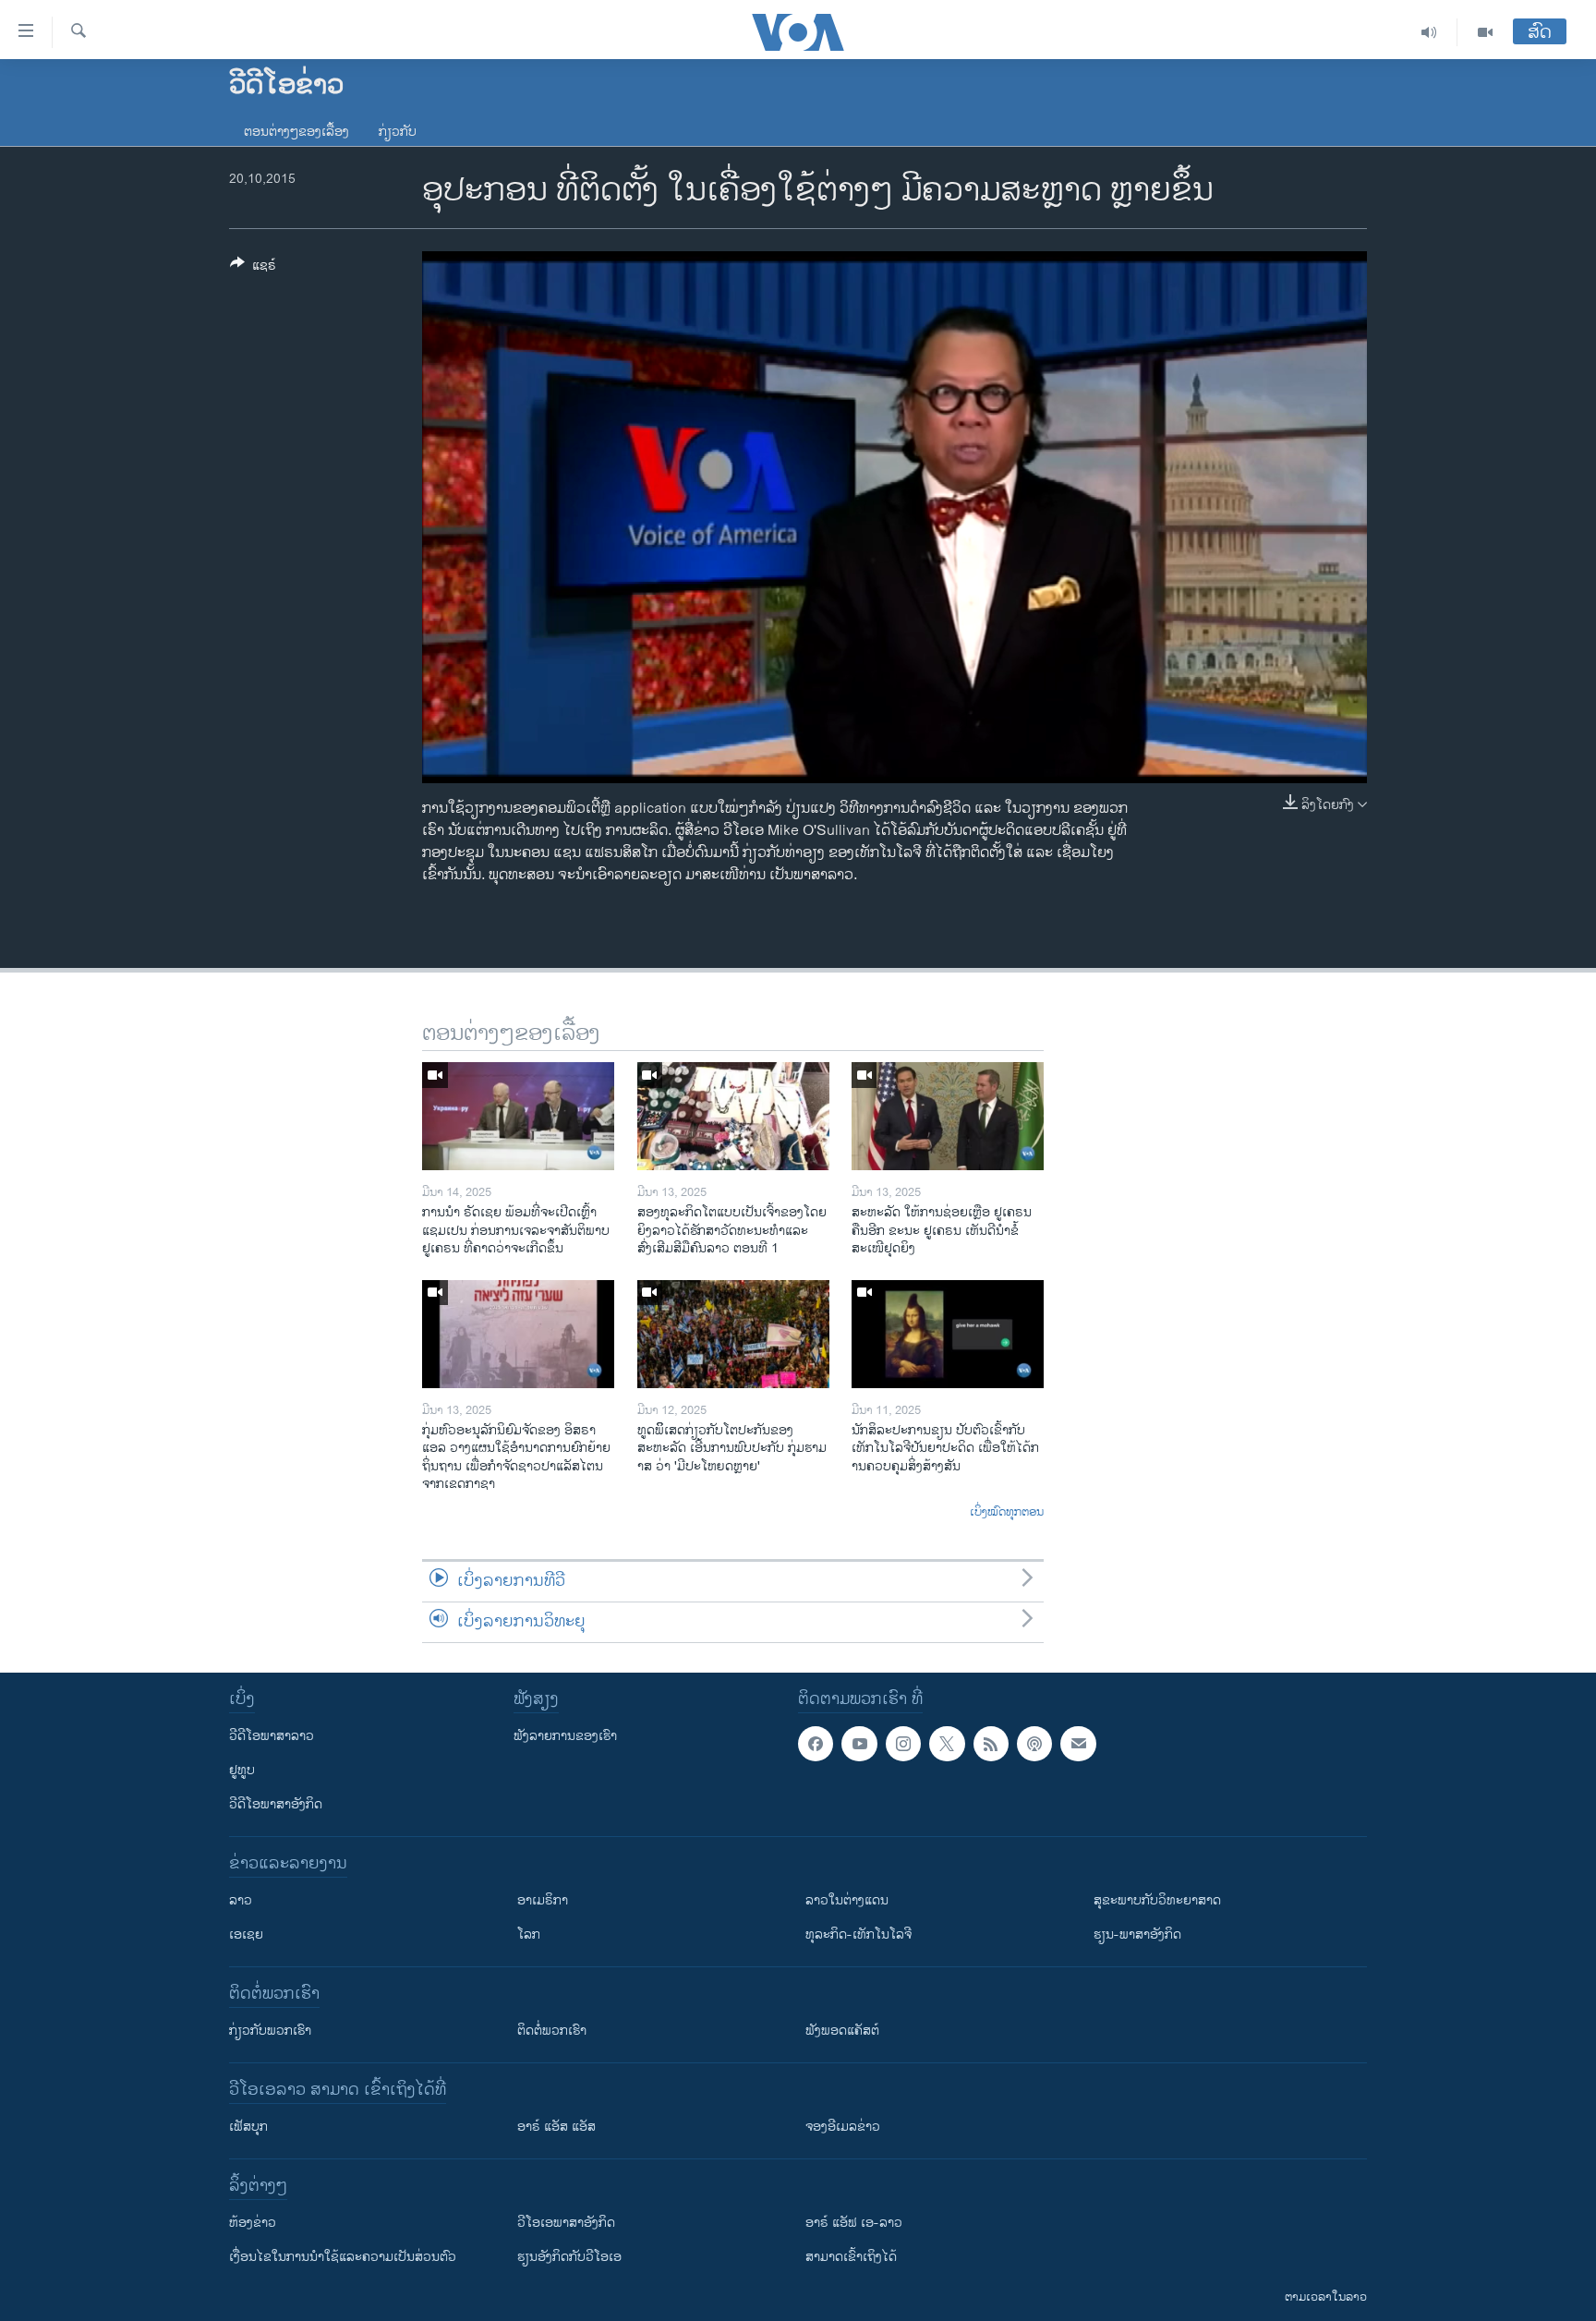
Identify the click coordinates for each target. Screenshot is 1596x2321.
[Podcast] (1034, 1744)
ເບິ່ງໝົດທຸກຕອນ (1007, 1513)
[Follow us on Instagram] (903, 1744)
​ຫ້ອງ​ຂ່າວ (253, 2223)
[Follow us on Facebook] (816, 1744)
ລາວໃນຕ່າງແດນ (847, 1900)
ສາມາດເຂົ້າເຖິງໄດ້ (851, 2257)
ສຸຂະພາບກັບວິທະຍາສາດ (1157, 1900)
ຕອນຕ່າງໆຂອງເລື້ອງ (296, 132)
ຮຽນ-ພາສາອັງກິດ (1137, 1934)
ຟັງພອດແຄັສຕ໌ (842, 2031)
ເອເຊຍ (246, 1934)
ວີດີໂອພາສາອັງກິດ (276, 1804)
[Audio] (1429, 32)
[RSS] (991, 1744)
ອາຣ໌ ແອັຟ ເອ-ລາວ (854, 2223)
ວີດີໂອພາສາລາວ (272, 1736)
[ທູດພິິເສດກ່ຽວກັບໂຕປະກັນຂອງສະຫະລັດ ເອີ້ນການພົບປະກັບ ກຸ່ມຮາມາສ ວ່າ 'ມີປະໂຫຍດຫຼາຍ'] (733, 1334)
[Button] (253, 268)
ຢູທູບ (242, 1770)
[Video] (1485, 32)
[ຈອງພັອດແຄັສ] (1078, 1744)
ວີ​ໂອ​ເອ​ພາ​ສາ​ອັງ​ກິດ (566, 2223)
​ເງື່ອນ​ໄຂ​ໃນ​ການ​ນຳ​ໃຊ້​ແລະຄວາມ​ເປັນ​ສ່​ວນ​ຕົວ (343, 2257)
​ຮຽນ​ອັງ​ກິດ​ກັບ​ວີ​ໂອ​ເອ (569, 2257)
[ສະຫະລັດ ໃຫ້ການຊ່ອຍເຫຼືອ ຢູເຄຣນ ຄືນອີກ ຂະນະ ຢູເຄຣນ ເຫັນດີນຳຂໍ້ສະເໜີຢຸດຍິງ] (948, 1116)
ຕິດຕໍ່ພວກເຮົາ (552, 2031)
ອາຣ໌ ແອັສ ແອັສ (556, 2127)
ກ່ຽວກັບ (398, 132)
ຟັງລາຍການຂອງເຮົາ (565, 1736)
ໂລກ (529, 1934)
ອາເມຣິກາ (543, 1900)
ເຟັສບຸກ (248, 2127)
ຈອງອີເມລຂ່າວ (843, 2127)
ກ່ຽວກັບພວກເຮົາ (270, 2031)
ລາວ (241, 1900)
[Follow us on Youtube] (859, 1744)
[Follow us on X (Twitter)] (947, 1744)
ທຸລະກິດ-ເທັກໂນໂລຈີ (858, 1934)
